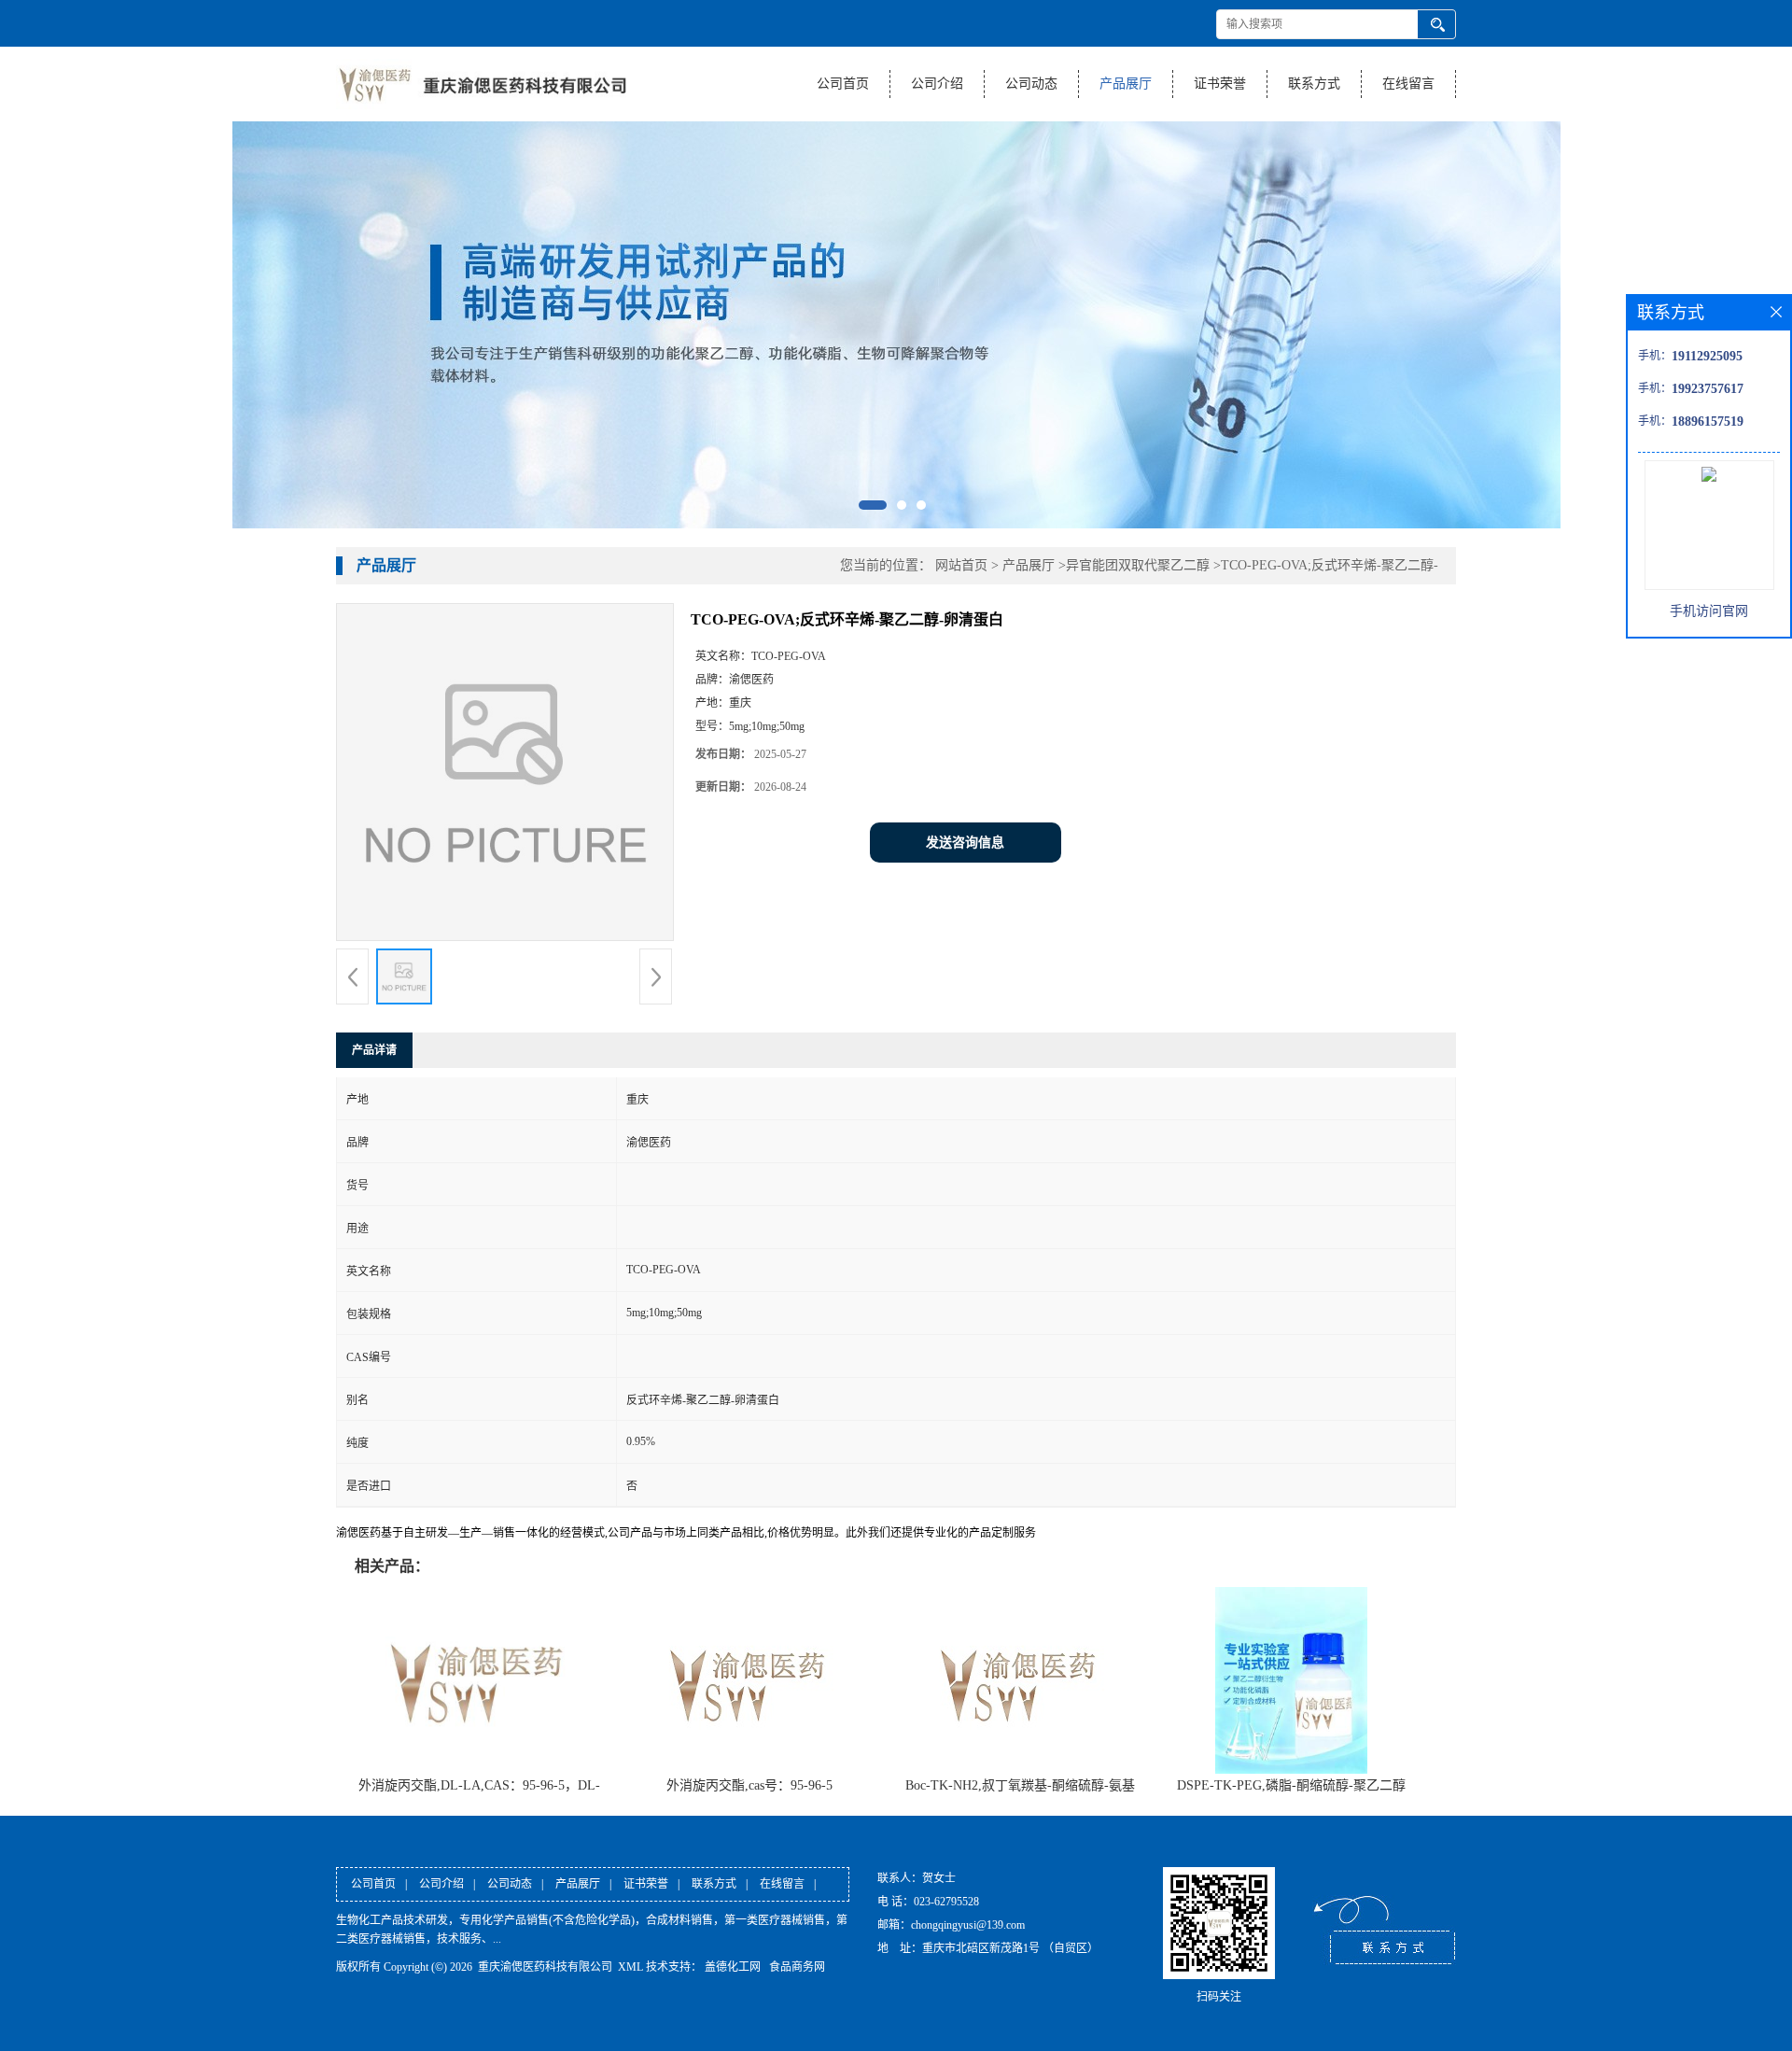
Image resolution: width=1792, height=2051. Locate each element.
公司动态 (1031, 84)
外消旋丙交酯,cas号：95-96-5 (749, 1785)
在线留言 (1408, 84)
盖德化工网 (733, 1967)
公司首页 (843, 84)
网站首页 (961, 565)
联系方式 (1314, 84)
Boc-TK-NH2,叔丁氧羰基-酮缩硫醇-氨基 (1020, 1785)
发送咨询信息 (965, 843)
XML (630, 1967)
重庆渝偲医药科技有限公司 (545, 1967)
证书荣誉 (1220, 84)
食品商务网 (797, 1967)
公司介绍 (937, 84)
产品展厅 (1126, 84)
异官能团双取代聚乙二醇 (1138, 565)
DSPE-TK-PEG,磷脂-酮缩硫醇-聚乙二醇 (1291, 1785)
